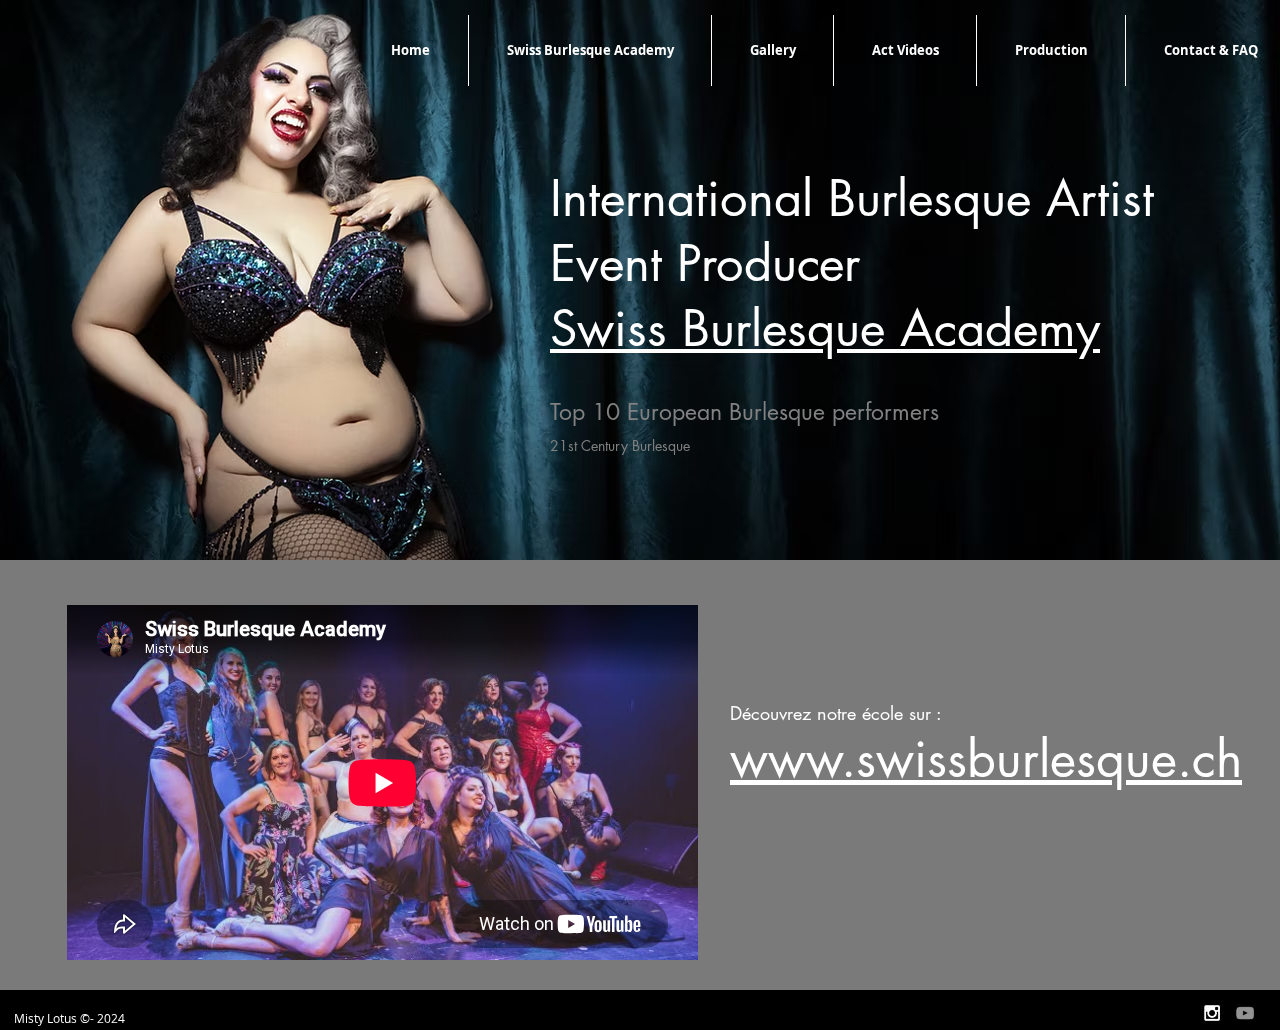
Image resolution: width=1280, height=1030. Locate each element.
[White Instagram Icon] (1212, 1013)
